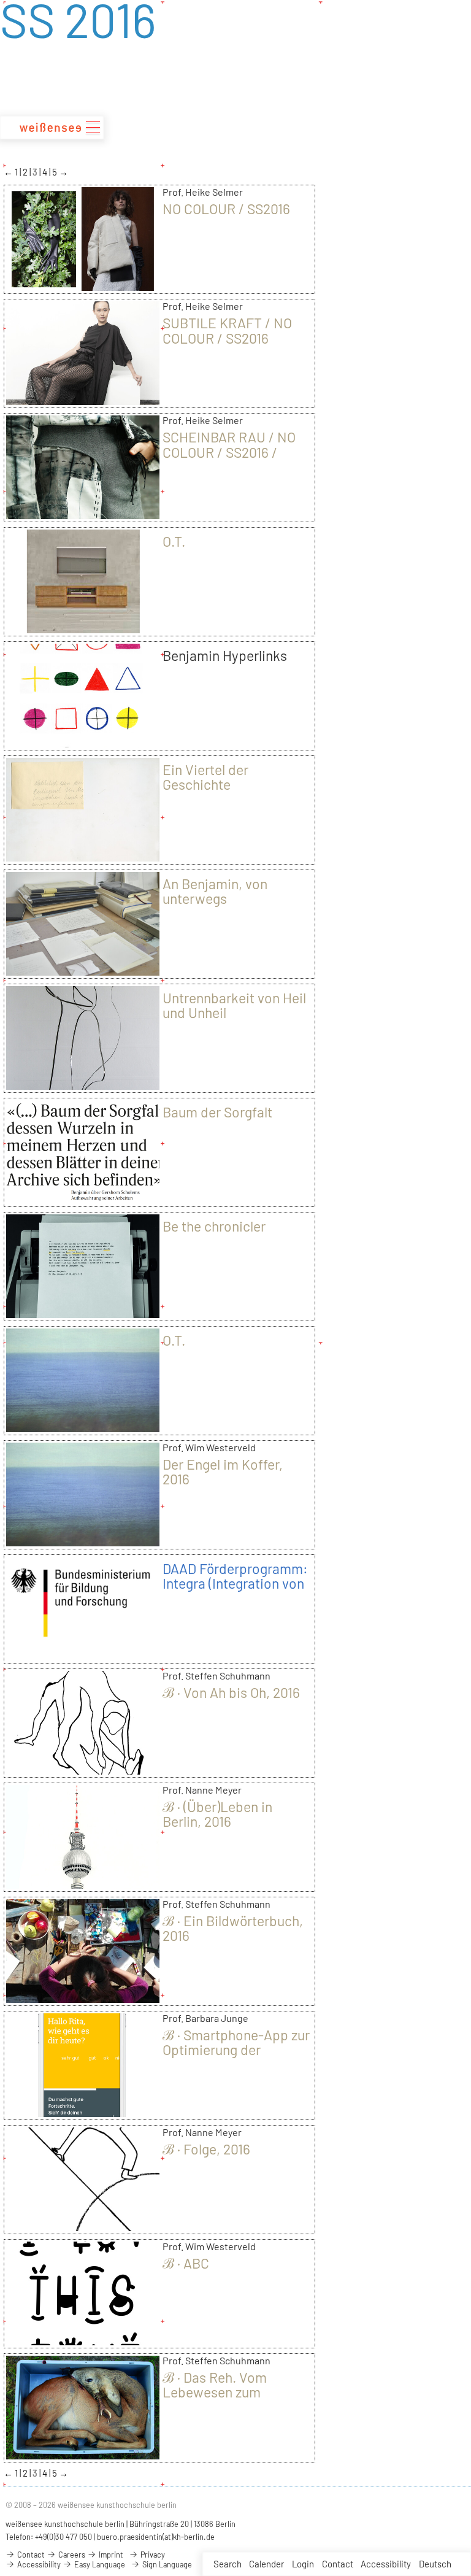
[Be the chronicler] (83, 1314)
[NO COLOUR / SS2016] (83, 287)
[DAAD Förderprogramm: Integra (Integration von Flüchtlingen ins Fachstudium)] (83, 1656)
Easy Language (99, 2564)
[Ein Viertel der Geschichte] (83, 857)
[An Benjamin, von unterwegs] (83, 971)
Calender (266, 2564)
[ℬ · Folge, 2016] (83, 2227)
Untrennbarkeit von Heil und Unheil (234, 1005)
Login (303, 2564)
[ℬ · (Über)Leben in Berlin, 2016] (83, 1884)
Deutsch (435, 2564)
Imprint (110, 2555)
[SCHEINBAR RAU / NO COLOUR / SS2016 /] (83, 515)
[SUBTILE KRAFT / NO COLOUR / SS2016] (83, 401)
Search (228, 2564)
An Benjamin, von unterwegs (215, 891)
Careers (71, 2555)
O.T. (174, 541)
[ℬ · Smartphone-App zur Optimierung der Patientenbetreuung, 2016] (83, 2113)
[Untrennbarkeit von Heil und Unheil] (83, 1086)
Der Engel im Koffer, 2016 (223, 1471)
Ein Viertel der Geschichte (205, 777)
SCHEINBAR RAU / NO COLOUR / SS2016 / (229, 444)
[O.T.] (83, 629)
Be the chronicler (214, 1226)
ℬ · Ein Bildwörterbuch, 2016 (233, 1928)
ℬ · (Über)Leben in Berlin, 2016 (217, 1814)
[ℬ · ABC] (83, 2341)
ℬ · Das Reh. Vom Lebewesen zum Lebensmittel (215, 2392)
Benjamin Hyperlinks (225, 655)
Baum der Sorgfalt (217, 1112)
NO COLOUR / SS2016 (226, 209)
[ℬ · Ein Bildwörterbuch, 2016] (83, 1999)
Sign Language (166, 2564)
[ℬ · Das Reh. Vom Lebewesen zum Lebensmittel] (83, 2455)
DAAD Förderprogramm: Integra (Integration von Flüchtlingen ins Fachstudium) (235, 1591)
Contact (338, 2564)
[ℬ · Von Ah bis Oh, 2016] (83, 1770)
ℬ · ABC (186, 2263)
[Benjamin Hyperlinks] (83, 743)
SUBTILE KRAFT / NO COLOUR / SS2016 (227, 330)
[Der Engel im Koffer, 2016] (83, 1542)
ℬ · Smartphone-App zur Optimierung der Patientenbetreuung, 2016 (236, 2057)
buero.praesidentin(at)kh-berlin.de (156, 2537)
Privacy (152, 2555)
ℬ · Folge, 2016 (206, 2149)
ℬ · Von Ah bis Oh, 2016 (231, 1692)
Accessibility (386, 2564)
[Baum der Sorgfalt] (83, 1200)
